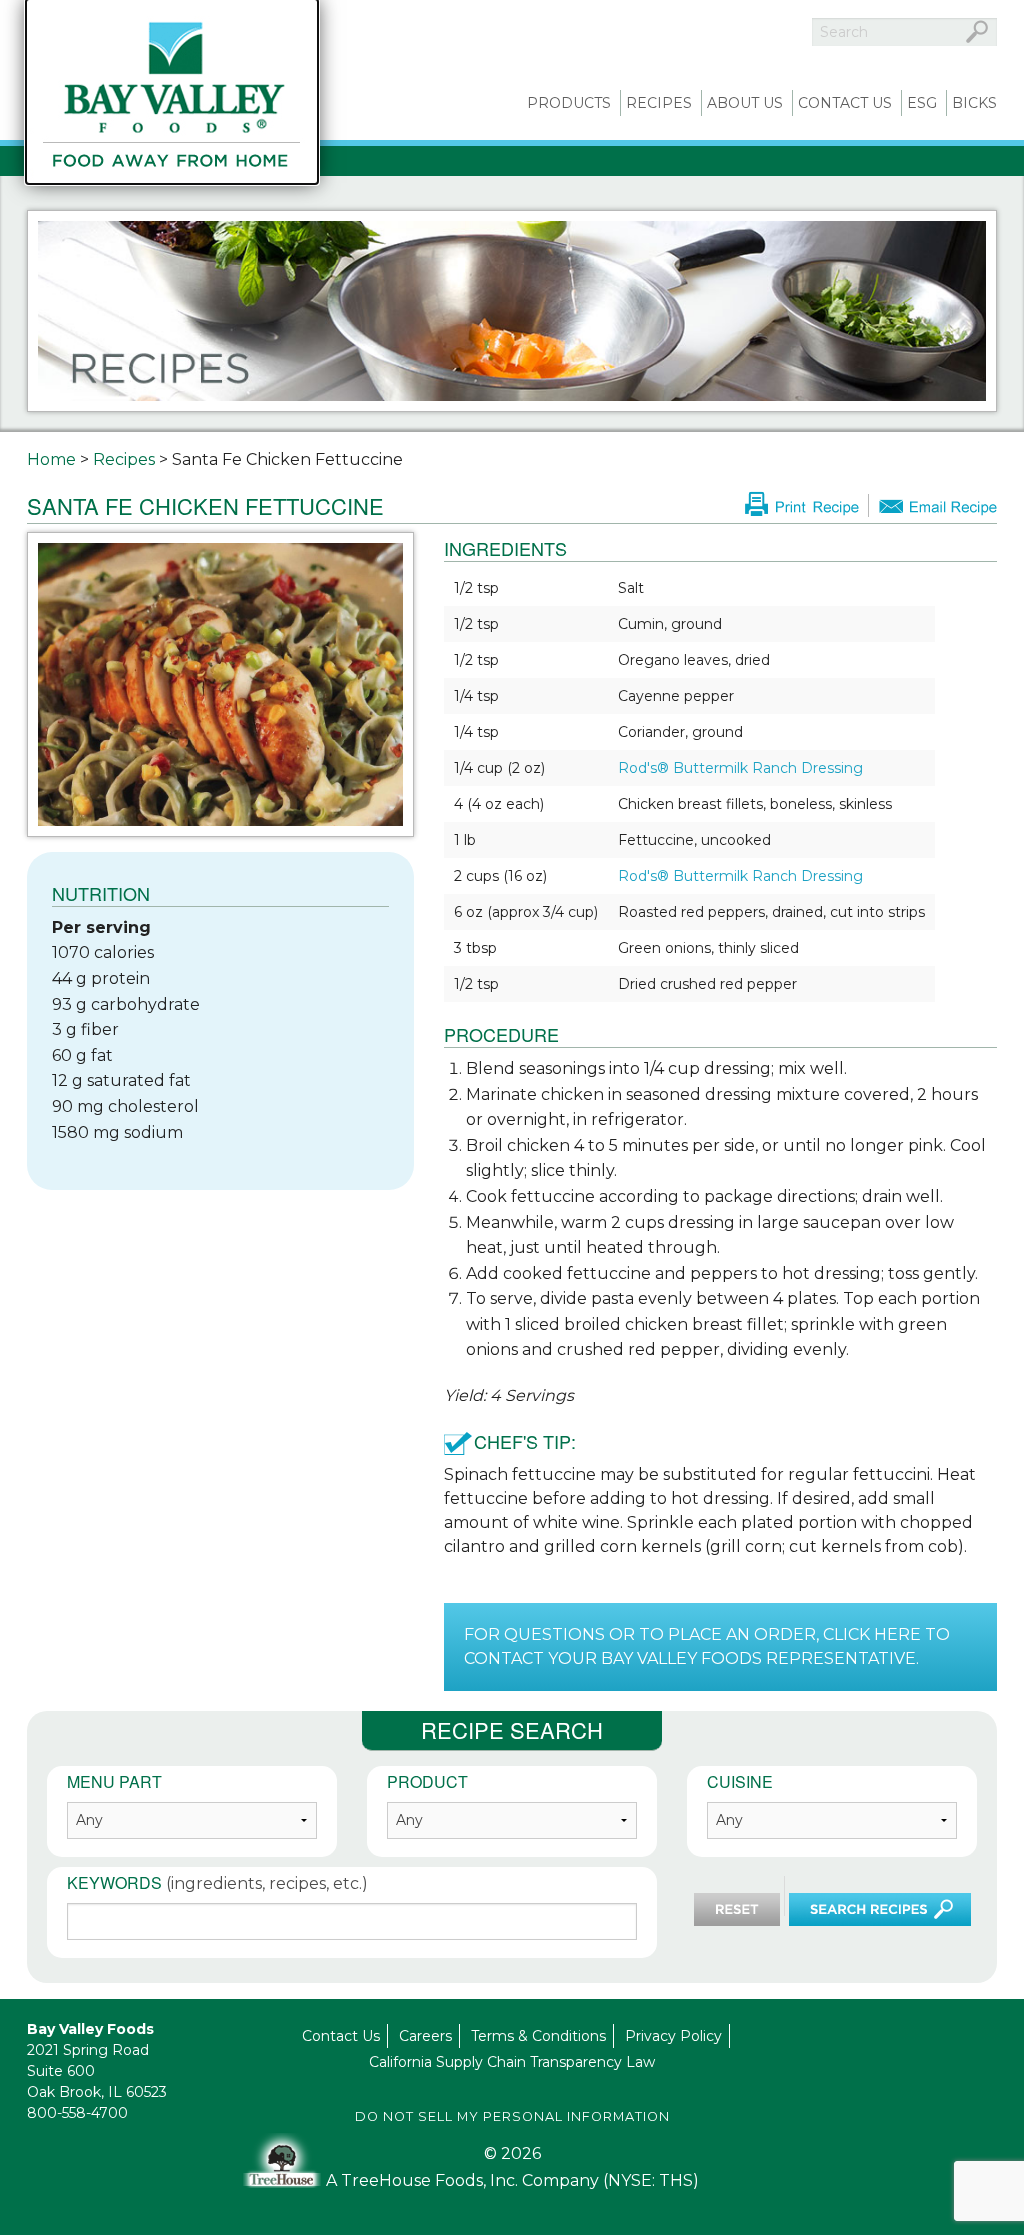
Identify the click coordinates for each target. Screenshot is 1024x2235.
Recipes (659, 103)
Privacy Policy (673, 2036)
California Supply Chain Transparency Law (512, 2062)
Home (51, 459)
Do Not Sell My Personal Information (512, 2116)
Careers (425, 2036)
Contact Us (845, 103)
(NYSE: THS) (651, 2180)
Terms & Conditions (538, 2036)
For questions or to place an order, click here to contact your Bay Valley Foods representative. (707, 1646)
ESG (922, 103)
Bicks (974, 103)
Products (569, 103)
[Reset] (737, 1909)
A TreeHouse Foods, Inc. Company (464, 2180)
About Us (745, 103)
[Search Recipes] (880, 1909)
